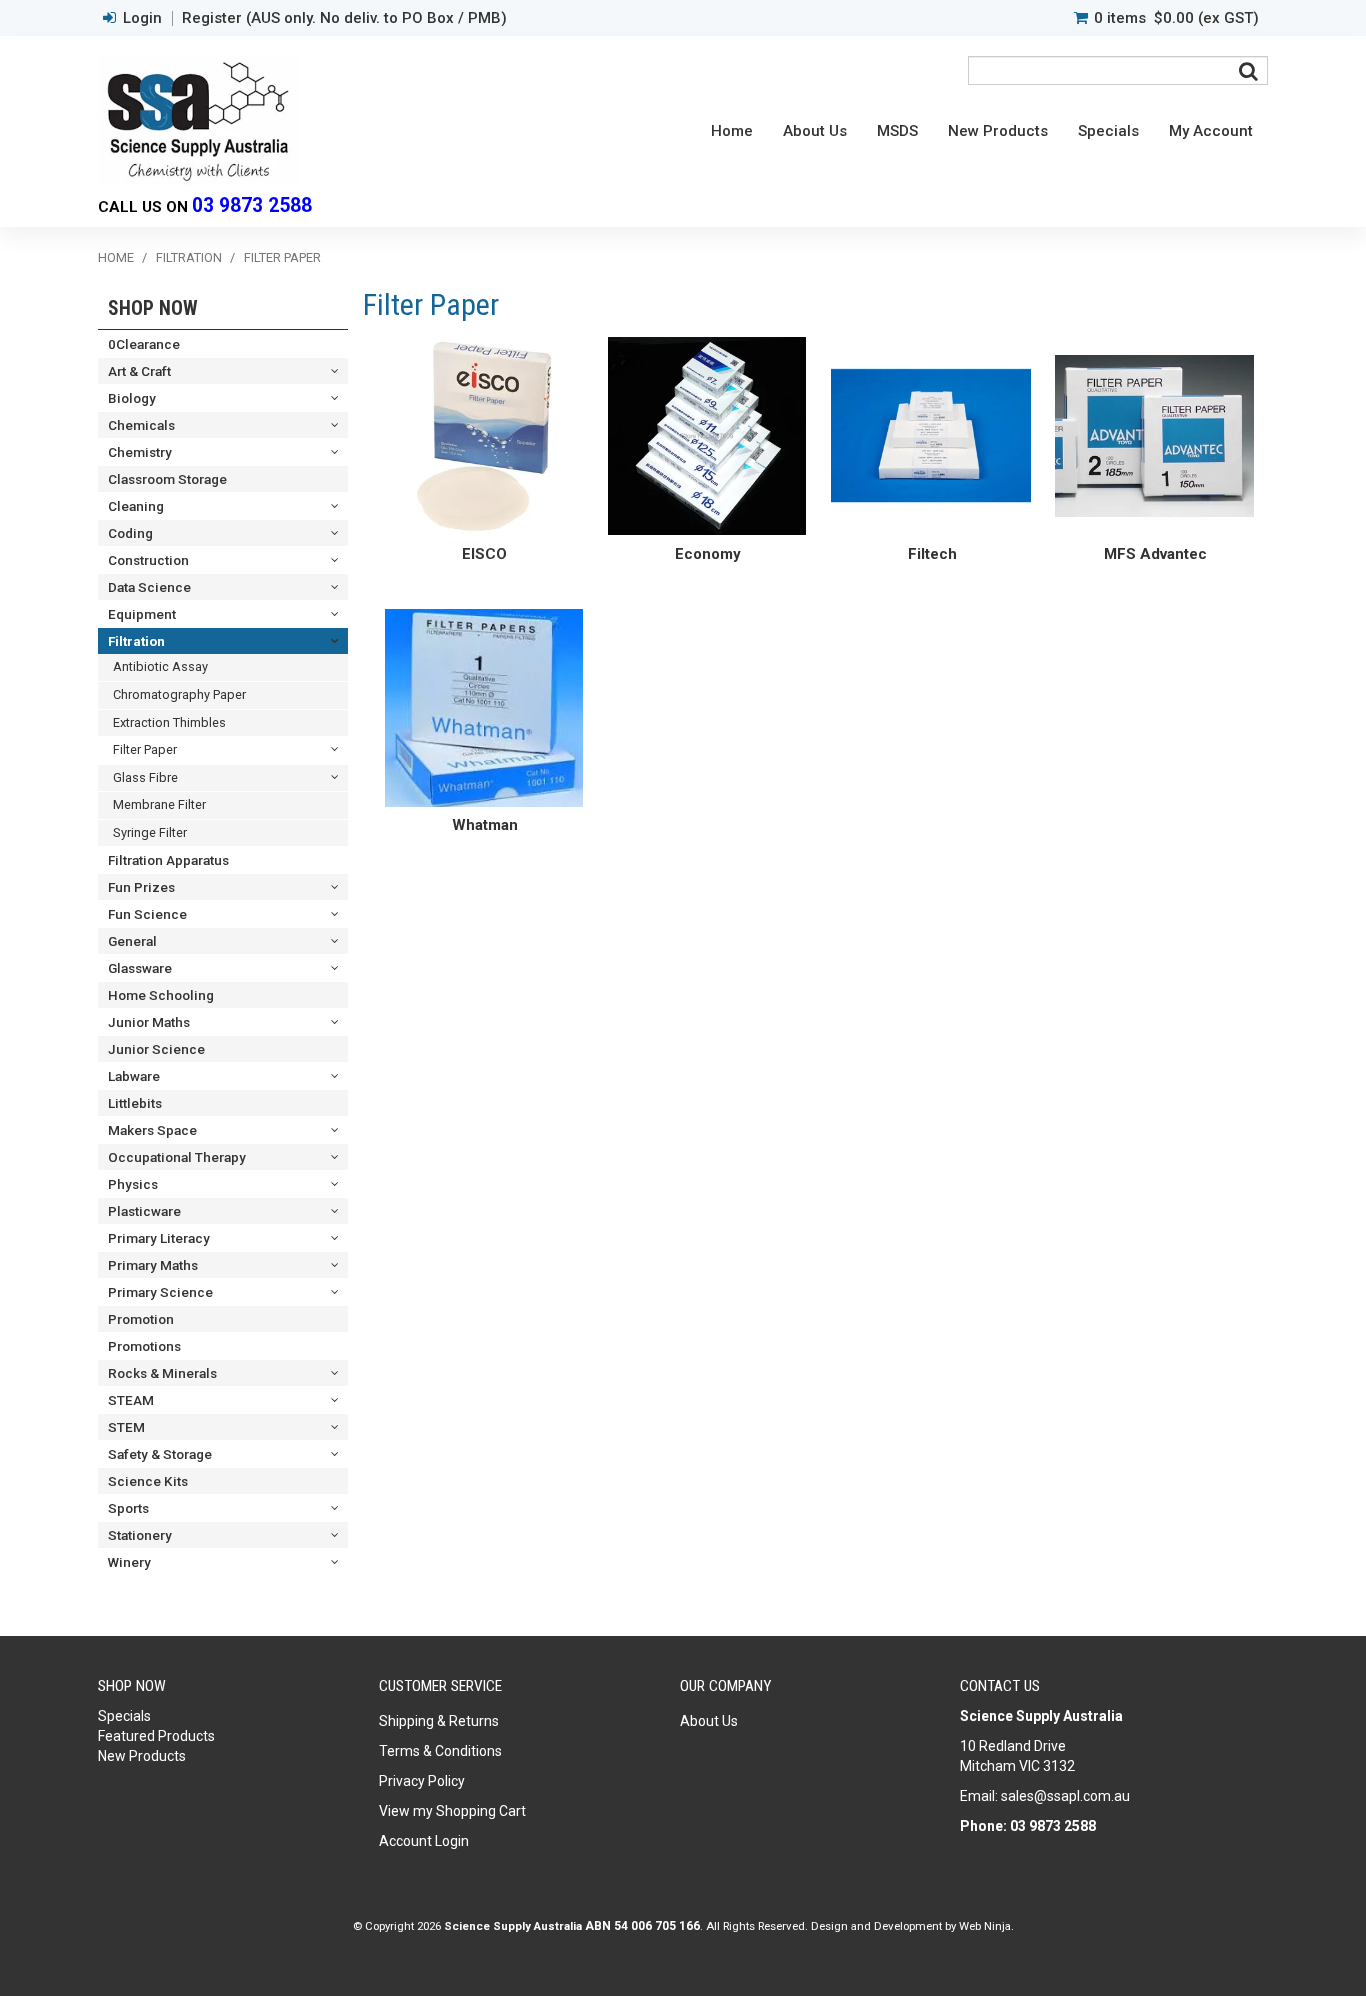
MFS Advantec (1155, 554)
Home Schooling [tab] (161, 995)
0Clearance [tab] (144, 344)
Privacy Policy (422, 1781)
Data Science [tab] (149, 587)
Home (732, 131)
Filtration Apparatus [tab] (168, 860)
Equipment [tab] (142, 614)
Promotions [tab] (144, 1346)
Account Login (424, 1841)
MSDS (897, 131)
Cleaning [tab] (136, 506)
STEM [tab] (126, 1427)
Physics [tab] (133, 1184)
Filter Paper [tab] (145, 749)
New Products (998, 131)
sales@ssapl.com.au (1065, 1796)
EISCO (484, 554)
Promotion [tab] (141, 1319)
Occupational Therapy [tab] (177, 1157)
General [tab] (132, 941)
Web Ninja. (986, 1926)
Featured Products (156, 1736)
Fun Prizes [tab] (141, 887)
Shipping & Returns (439, 1721)
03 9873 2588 (252, 205)
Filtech (932, 554)
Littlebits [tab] (135, 1103)
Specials (1108, 131)
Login (142, 18)
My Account (1211, 131)
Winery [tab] (129, 1562)
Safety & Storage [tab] (160, 1454)
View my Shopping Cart (452, 1811)
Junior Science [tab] (156, 1049)
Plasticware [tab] (144, 1211)
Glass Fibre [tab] (145, 777)
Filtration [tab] (136, 641)
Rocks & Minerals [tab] (162, 1373)
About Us (815, 131)
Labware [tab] (134, 1076)
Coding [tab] (130, 533)
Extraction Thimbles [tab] (169, 722)
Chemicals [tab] (141, 425)
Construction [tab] (148, 560)
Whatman (485, 825)
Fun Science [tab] (147, 914)
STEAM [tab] (131, 1400)
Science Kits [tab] (148, 1481)
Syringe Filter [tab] (150, 832)
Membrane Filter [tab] (159, 804)
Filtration (189, 257)
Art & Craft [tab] (139, 371)
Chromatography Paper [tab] (179, 694)
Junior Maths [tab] (149, 1022)
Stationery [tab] (140, 1535)
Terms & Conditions (440, 1751)
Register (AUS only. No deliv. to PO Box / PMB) (344, 18)
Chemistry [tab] (140, 452)
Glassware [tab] (140, 968)
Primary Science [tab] (160, 1292)
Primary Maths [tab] (153, 1265)
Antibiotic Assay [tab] (160, 666)
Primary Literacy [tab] (159, 1238)
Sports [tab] (128, 1508)
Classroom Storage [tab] (167, 479)
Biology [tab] (132, 398)
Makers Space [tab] (152, 1130)
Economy (708, 554)
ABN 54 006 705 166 (642, 1926)
